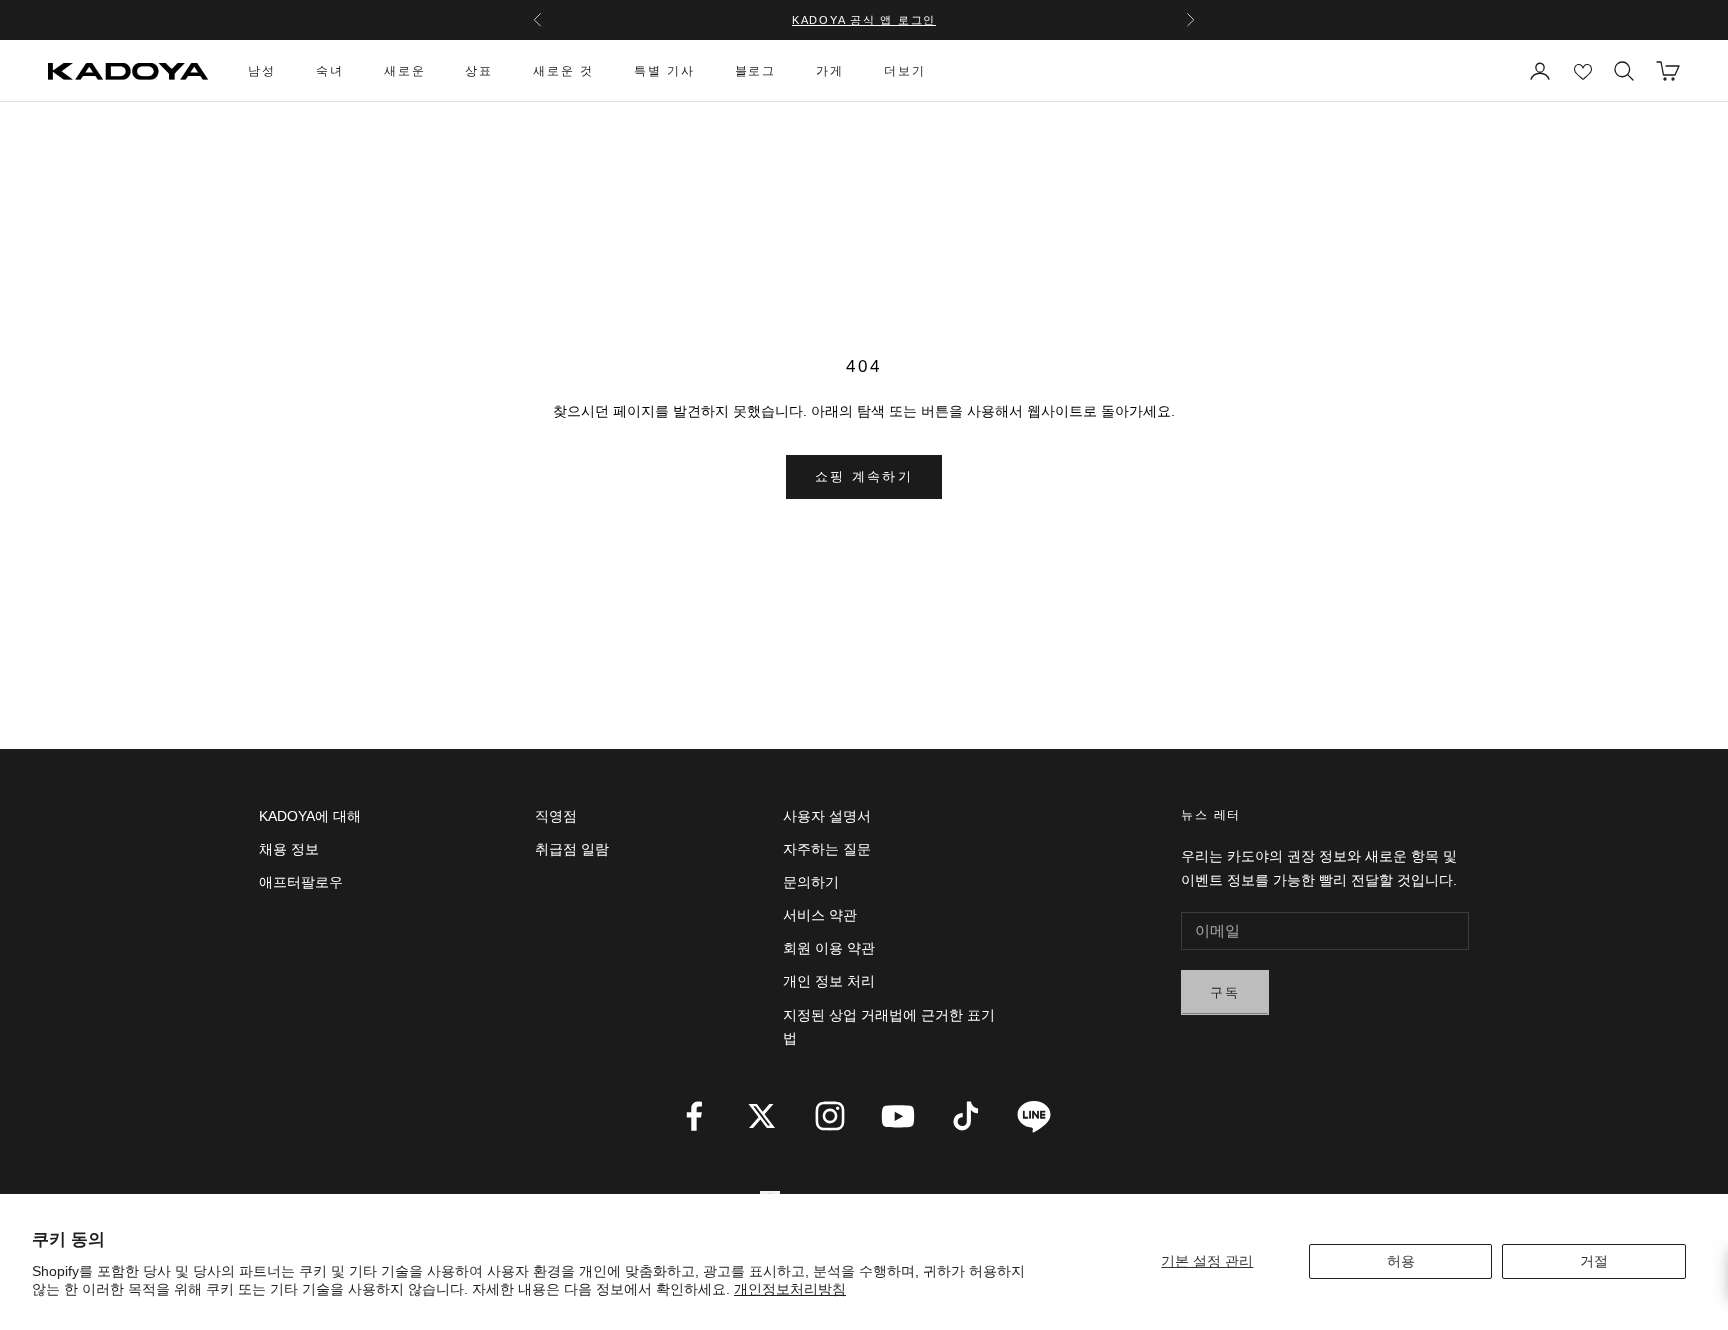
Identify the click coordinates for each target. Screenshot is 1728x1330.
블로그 (756, 71)
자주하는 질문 (827, 849)
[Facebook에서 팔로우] (694, 1116)
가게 (830, 71)
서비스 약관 (820, 915)
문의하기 (811, 882)
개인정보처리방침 (790, 1289)
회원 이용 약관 (829, 948)
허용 (1401, 1261)
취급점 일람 (572, 849)
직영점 (556, 816)
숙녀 (330, 71)
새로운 (405, 71)
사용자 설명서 (827, 816)
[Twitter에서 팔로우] (762, 1116)
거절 (1594, 1261)
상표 (479, 71)
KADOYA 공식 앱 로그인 (864, 20)
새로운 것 (563, 71)
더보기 (905, 71)
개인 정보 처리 (829, 981)
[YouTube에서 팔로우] (898, 1116)
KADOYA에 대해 (310, 816)
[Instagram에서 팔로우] (830, 1116)
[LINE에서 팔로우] (1034, 1116)
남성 (262, 71)
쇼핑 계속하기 (864, 476)
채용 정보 (289, 849)
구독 (1225, 992)
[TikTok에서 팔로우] (966, 1116)
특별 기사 (664, 71)
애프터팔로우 (301, 882)
